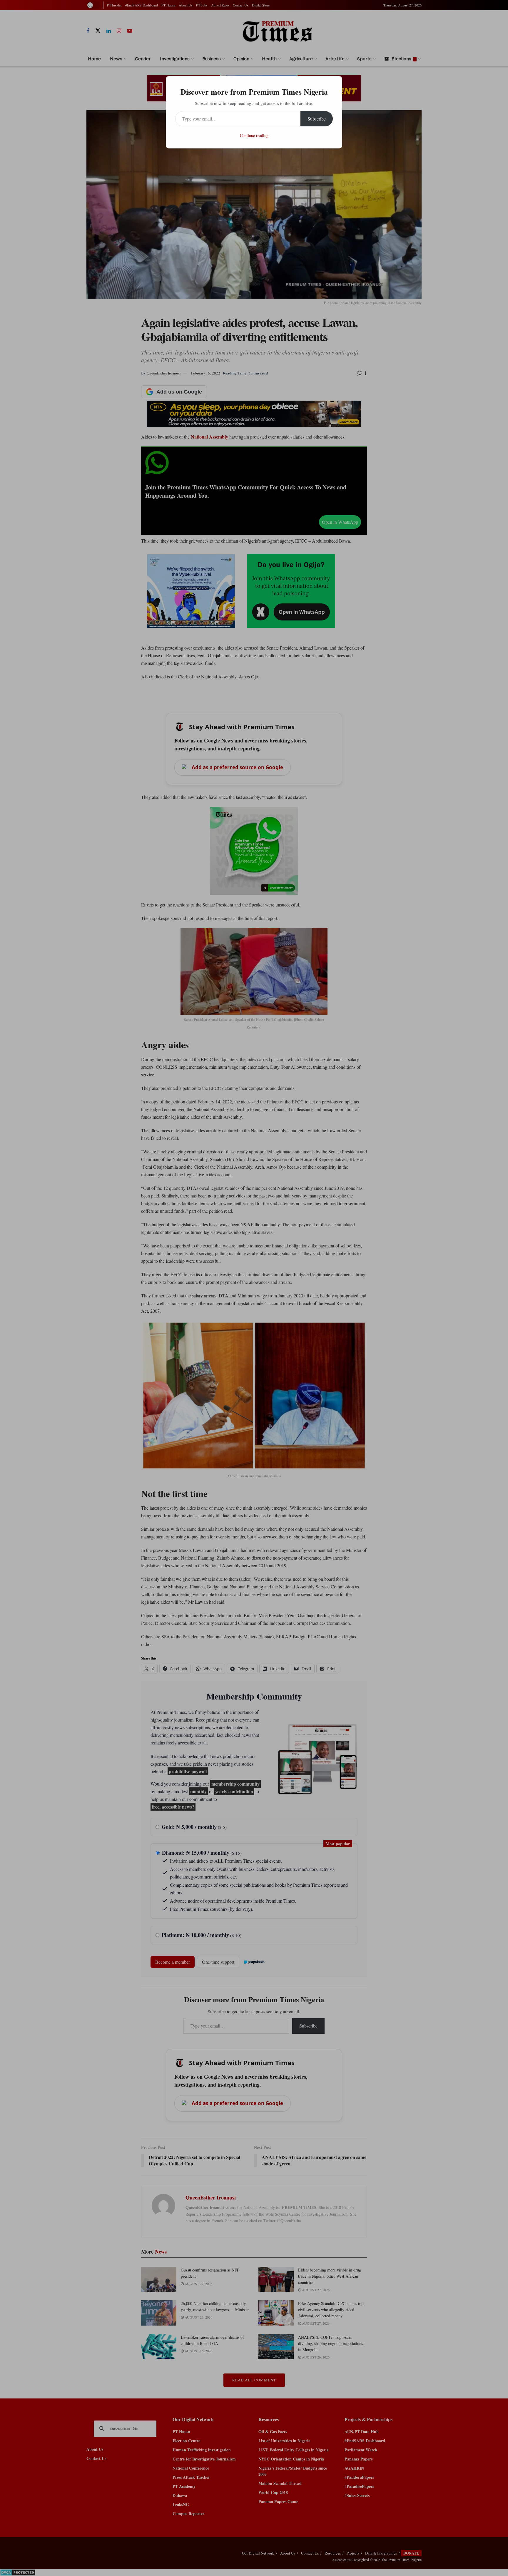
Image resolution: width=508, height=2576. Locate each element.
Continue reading (254, 135)
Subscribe (317, 119)
